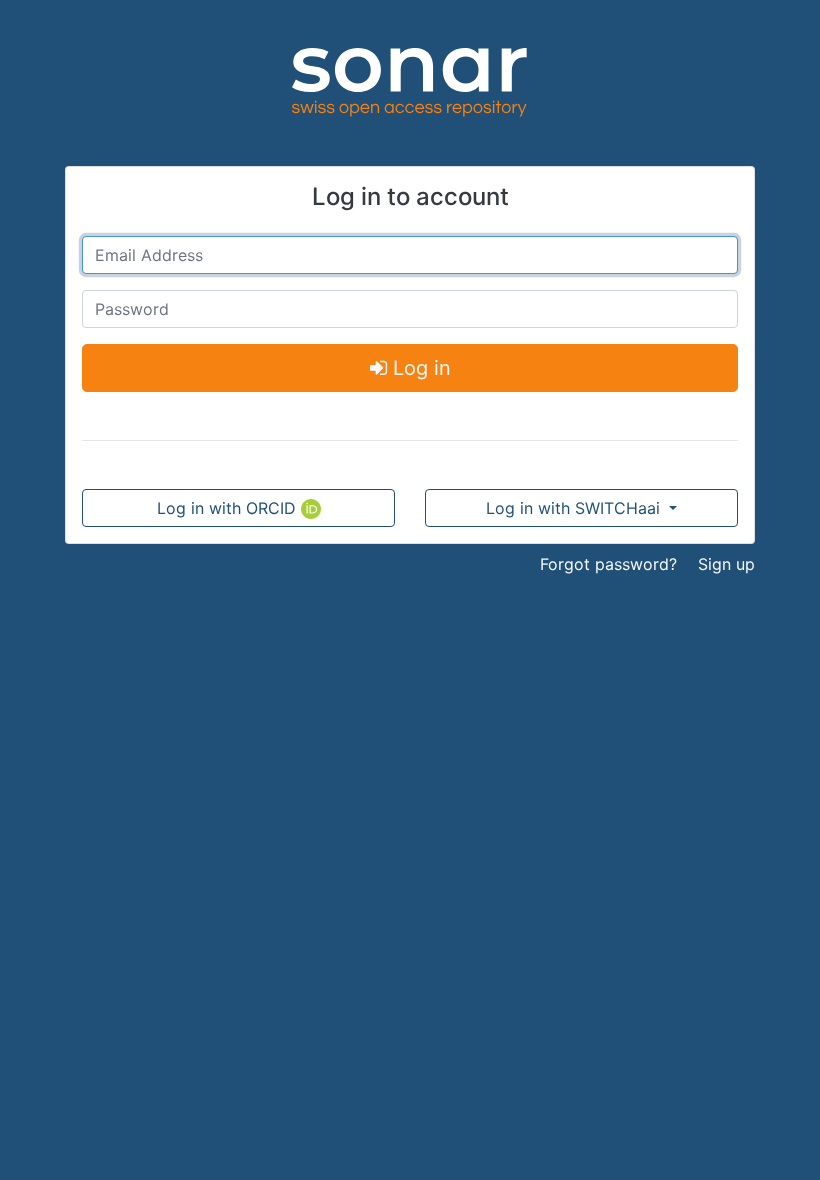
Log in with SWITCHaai (575, 508)
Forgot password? (608, 564)
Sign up (726, 564)
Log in (419, 368)
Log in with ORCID (229, 508)
